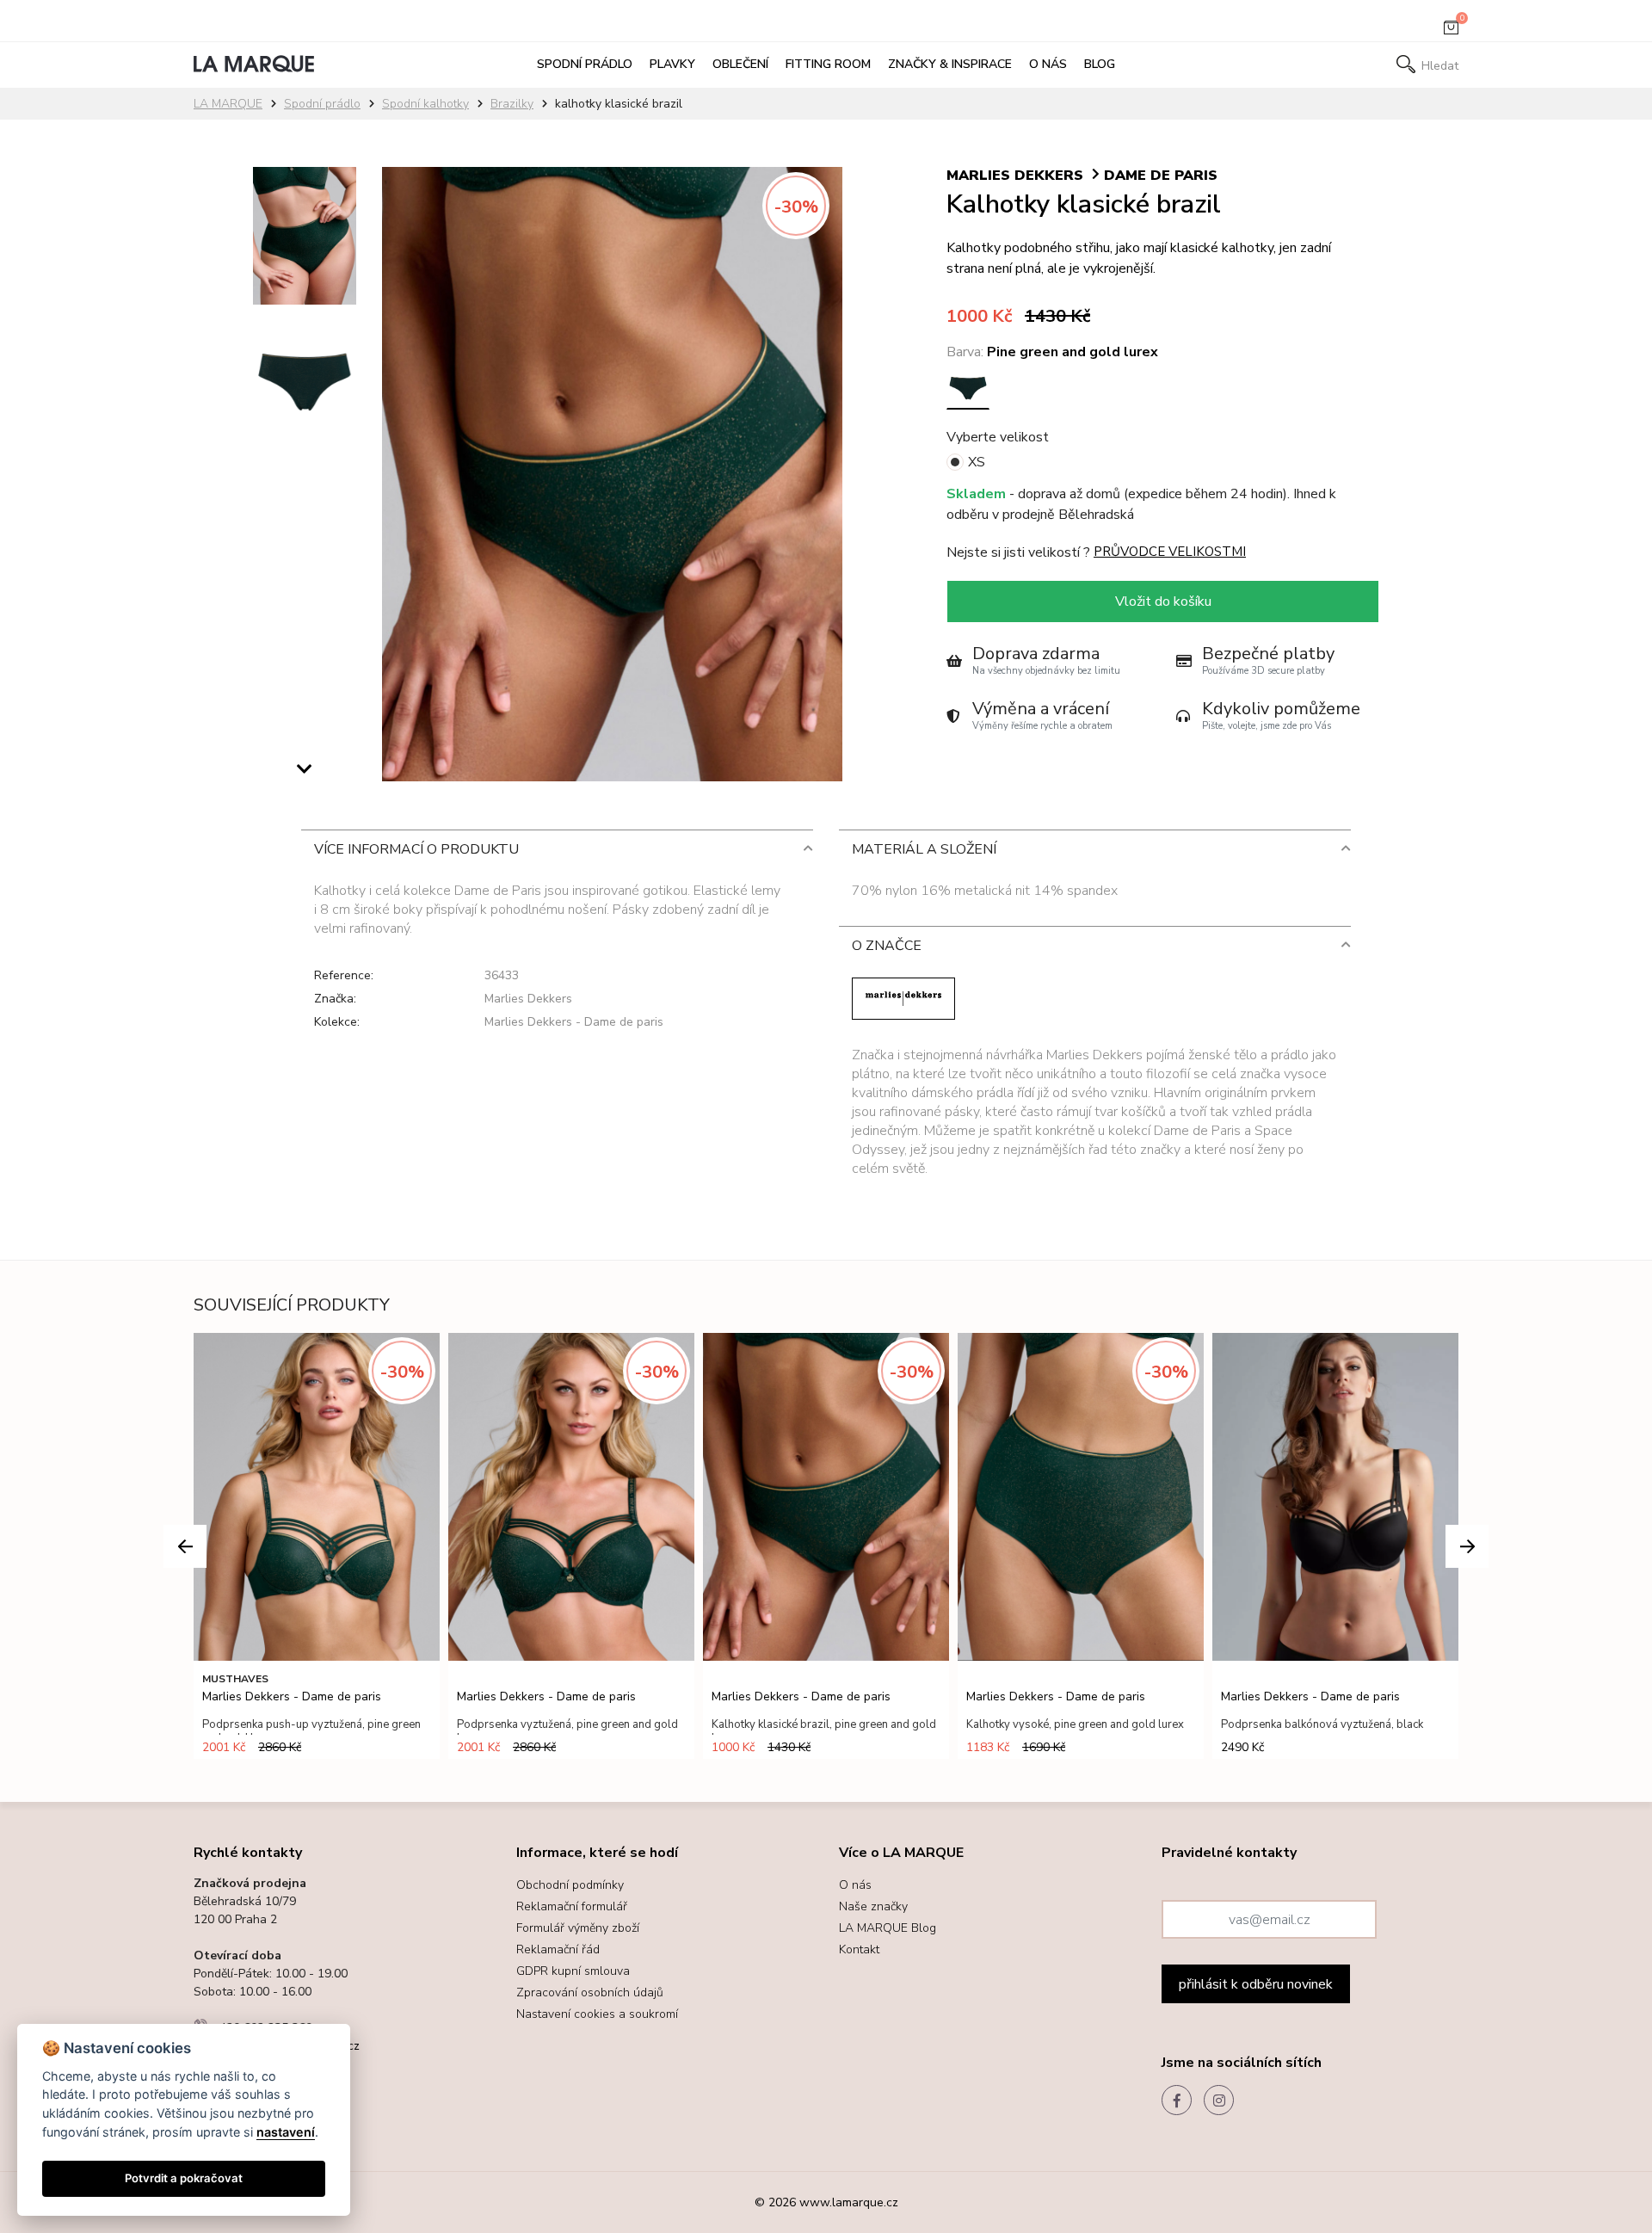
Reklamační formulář (572, 1906)
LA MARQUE (228, 104)
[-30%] (612, 177)
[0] (1451, 31)
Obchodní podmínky (570, 1885)
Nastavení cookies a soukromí (597, 2014)
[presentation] (185, 1546)
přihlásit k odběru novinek (1256, 1984)
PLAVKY (672, 64)
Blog (1100, 64)
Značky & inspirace (950, 64)
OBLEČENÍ (740, 64)
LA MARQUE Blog (888, 1928)
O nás (1048, 64)
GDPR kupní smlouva (573, 1971)
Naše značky (873, 1906)
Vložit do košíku (1163, 601)
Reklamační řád (558, 1949)
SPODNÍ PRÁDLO (585, 64)
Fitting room (828, 64)
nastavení (286, 2132)
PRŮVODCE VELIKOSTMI (1170, 552)
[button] (305, 774)
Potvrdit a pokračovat (184, 2178)
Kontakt (859, 1949)
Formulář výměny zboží (578, 1928)
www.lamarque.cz (849, 2202)
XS (977, 462)
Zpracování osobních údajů (590, 1992)
